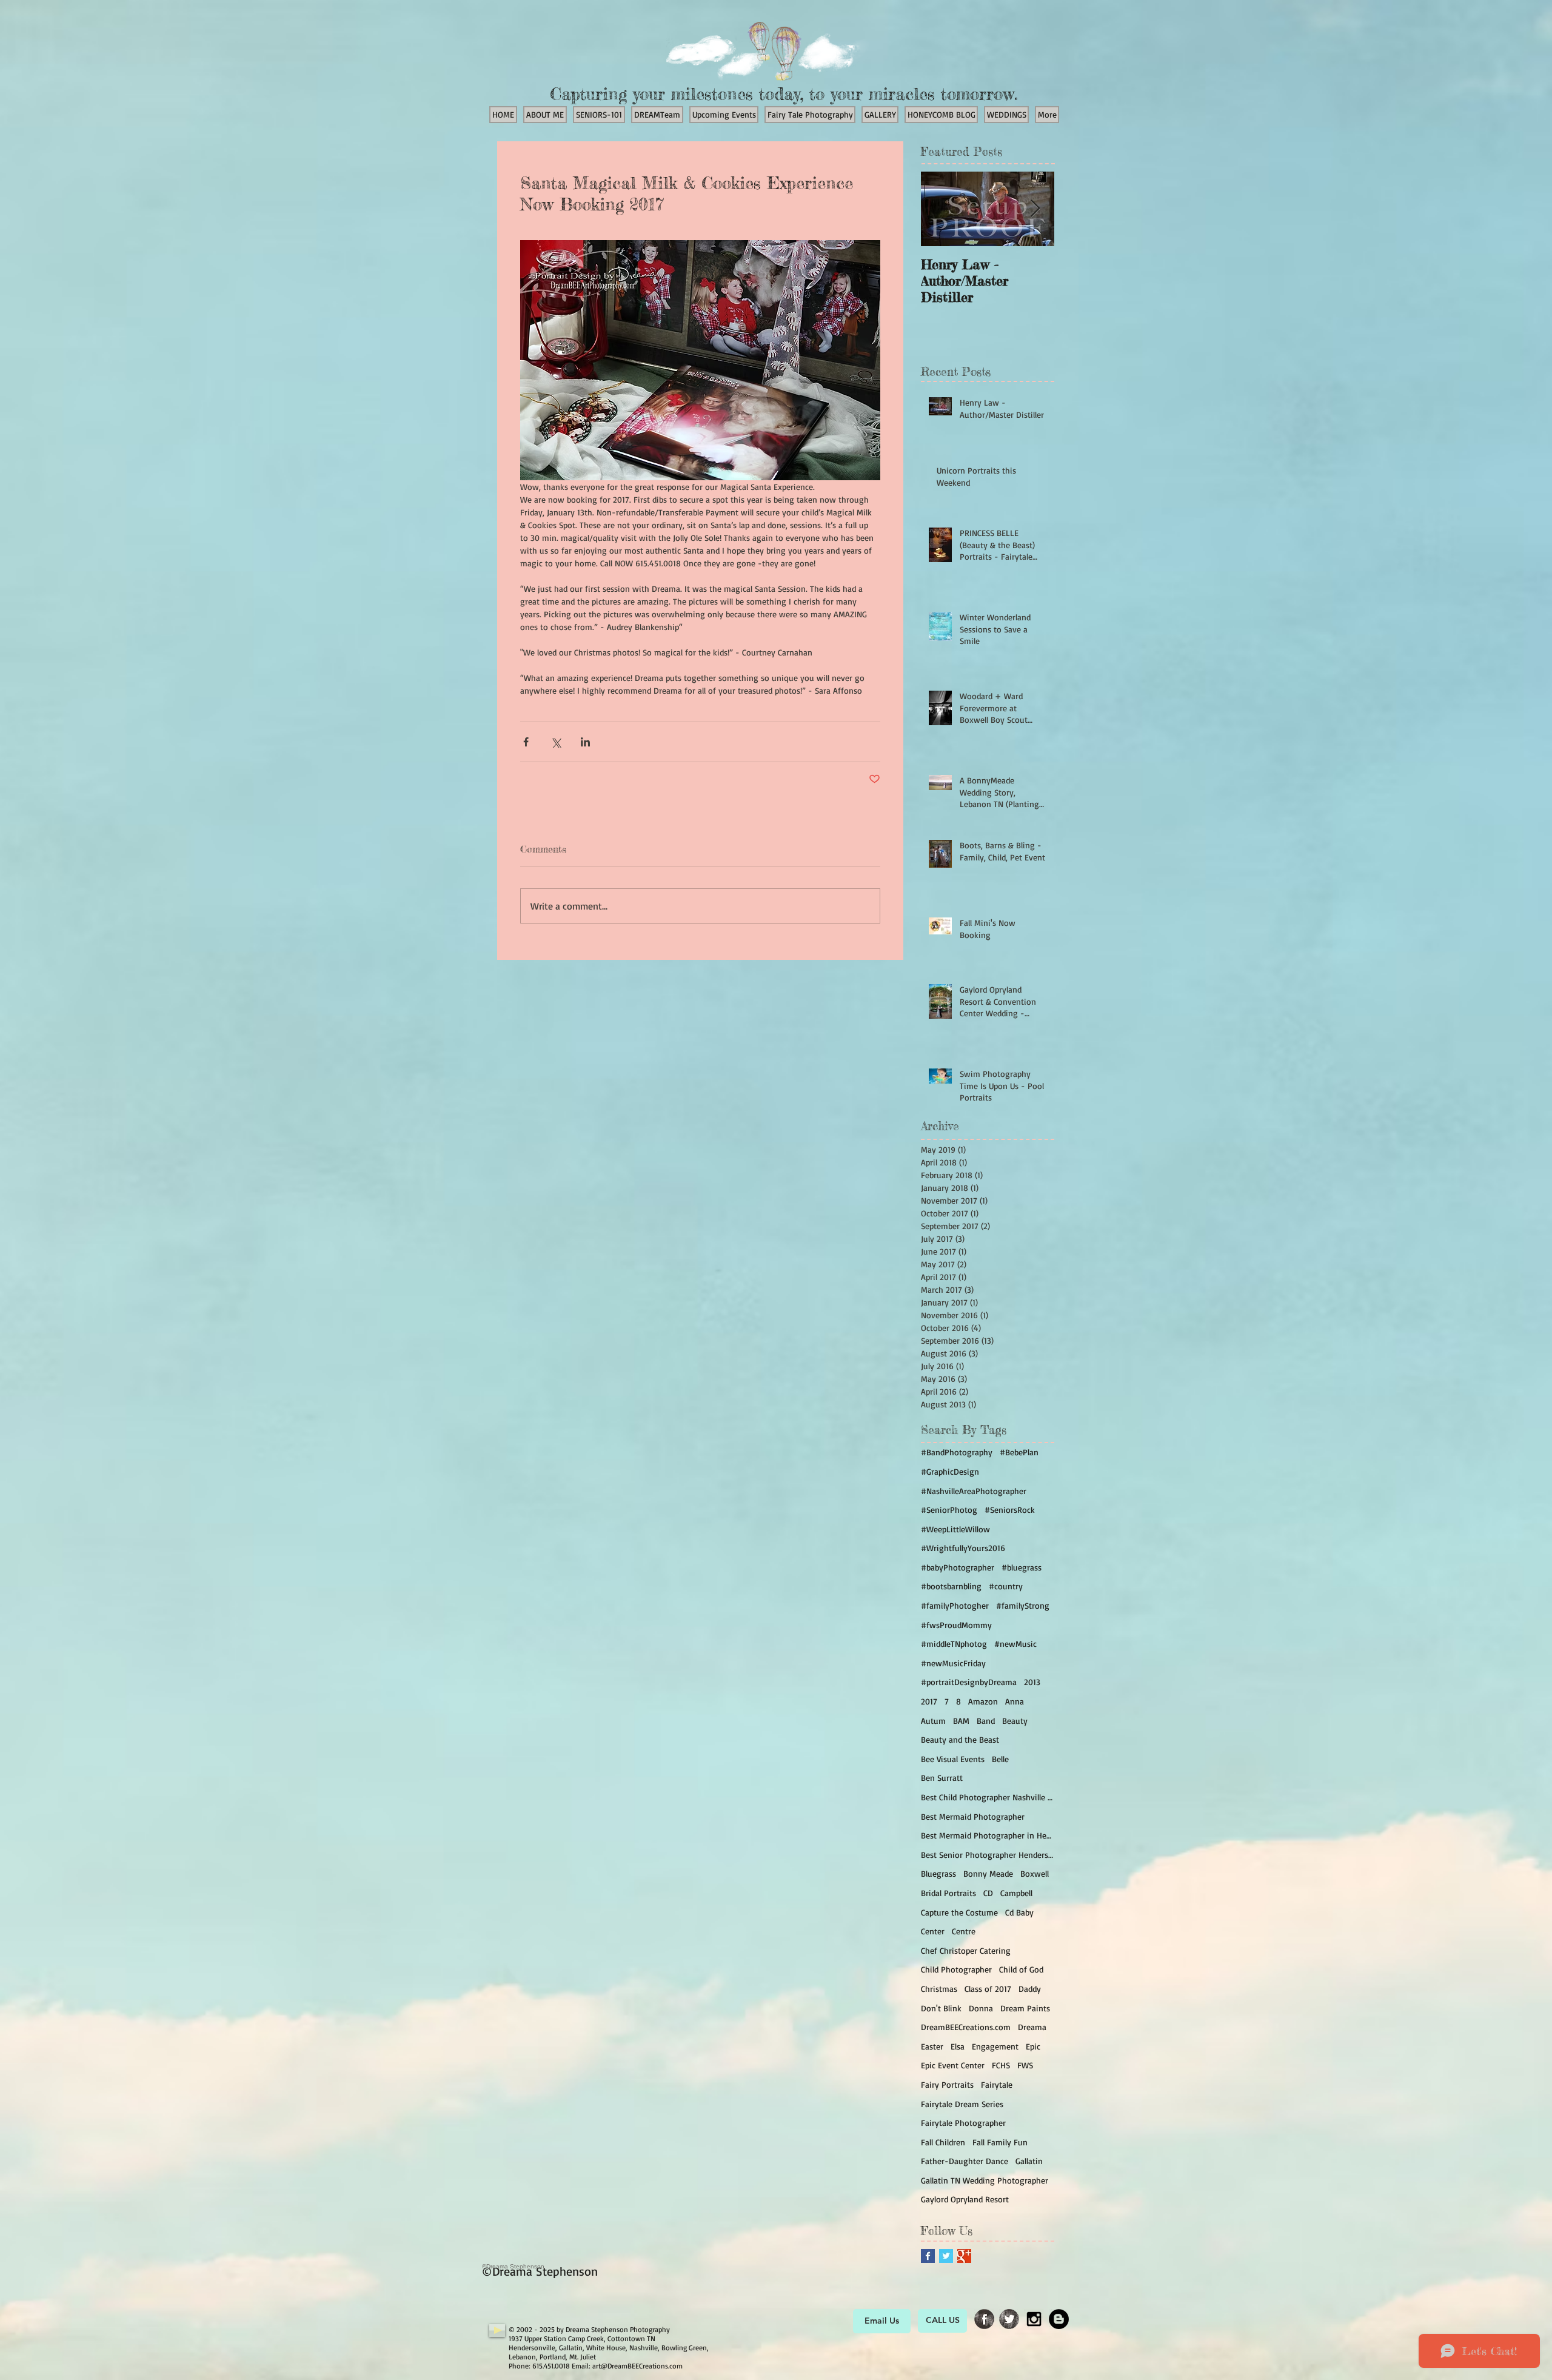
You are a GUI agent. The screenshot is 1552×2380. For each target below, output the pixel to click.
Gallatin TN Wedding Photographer (985, 2180)
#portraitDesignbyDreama (969, 1682)
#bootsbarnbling (951, 1586)
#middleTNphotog (954, 1644)
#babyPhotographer (958, 1567)
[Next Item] (1035, 209)
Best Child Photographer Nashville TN (988, 1797)
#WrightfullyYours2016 (963, 1548)
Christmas (939, 1989)
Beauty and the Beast (960, 1739)
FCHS (1001, 2065)
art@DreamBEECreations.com (637, 2366)
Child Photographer (956, 1969)
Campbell (1016, 1893)
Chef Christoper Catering (966, 1950)
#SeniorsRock (1010, 1510)
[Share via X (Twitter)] (556, 742)
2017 (929, 1701)
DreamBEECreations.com (966, 2027)
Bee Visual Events (953, 1759)
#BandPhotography (957, 1452)
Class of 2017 (988, 1989)
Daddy (1030, 1989)
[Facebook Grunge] (984, 2319)
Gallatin (1029, 2161)
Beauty (1015, 1721)
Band (986, 1721)
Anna (1015, 1701)
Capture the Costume (959, 1912)
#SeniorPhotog (949, 1510)
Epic (1033, 2046)
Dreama (1032, 2027)
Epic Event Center (953, 2065)
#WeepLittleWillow (955, 1529)
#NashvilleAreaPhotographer (974, 1491)
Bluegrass (938, 1873)
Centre (964, 1931)
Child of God (1021, 1969)
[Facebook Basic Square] (928, 2256)
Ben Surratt (942, 1778)
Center (933, 1931)
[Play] (497, 2331)
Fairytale (997, 2084)
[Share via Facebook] (526, 742)
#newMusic (1015, 1644)
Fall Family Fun (1000, 2142)
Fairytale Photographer (963, 2123)
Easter (932, 2046)
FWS (1025, 2065)
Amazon (983, 1701)
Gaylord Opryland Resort (965, 2199)
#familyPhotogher (955, 1605)
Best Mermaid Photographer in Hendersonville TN (988, 1835)
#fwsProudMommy (956, 1625)
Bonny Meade (988, 1873)
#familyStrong (1023, 1605)
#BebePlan (1019, 1452)
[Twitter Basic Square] (946, 2256)
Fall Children (943, 2142)
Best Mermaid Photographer (973, 1816)
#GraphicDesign (950, 1471)
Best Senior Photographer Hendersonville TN (988, 1855)
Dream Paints (1025, 2008)
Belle (1000, 1759)
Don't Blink (941, 2008)
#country (1006, 1586)
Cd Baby (1019, 1912)
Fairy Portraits (947, 2084)
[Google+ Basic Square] (964, 2256)
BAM (961, 1721)
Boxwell (1035, 1873)
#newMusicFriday (953, 1663)
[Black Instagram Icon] (1034, 2319)
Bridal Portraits (948, 1893)
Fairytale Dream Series (962, 2104)
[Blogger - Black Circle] (1059, 2319)
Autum (933, 1721)
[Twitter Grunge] (1009, 2319)
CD (988, 1893)
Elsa (958, 2046)
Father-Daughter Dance (965, 2161)
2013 (1032, 1682)
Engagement (995, 2046)
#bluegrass (1022, 1567)
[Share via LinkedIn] (585, 742)
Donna (981, 2008)
